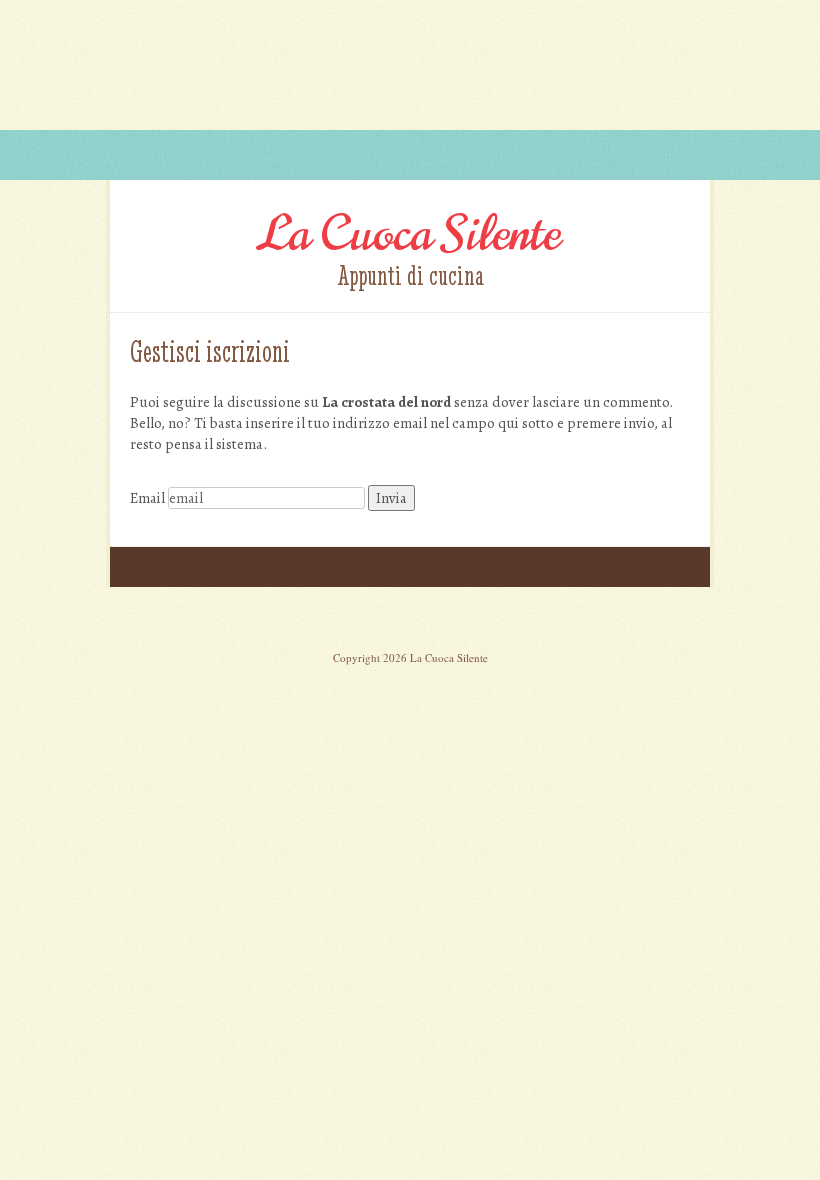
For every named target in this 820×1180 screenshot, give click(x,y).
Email (147, 498)
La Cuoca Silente (410, 234)
